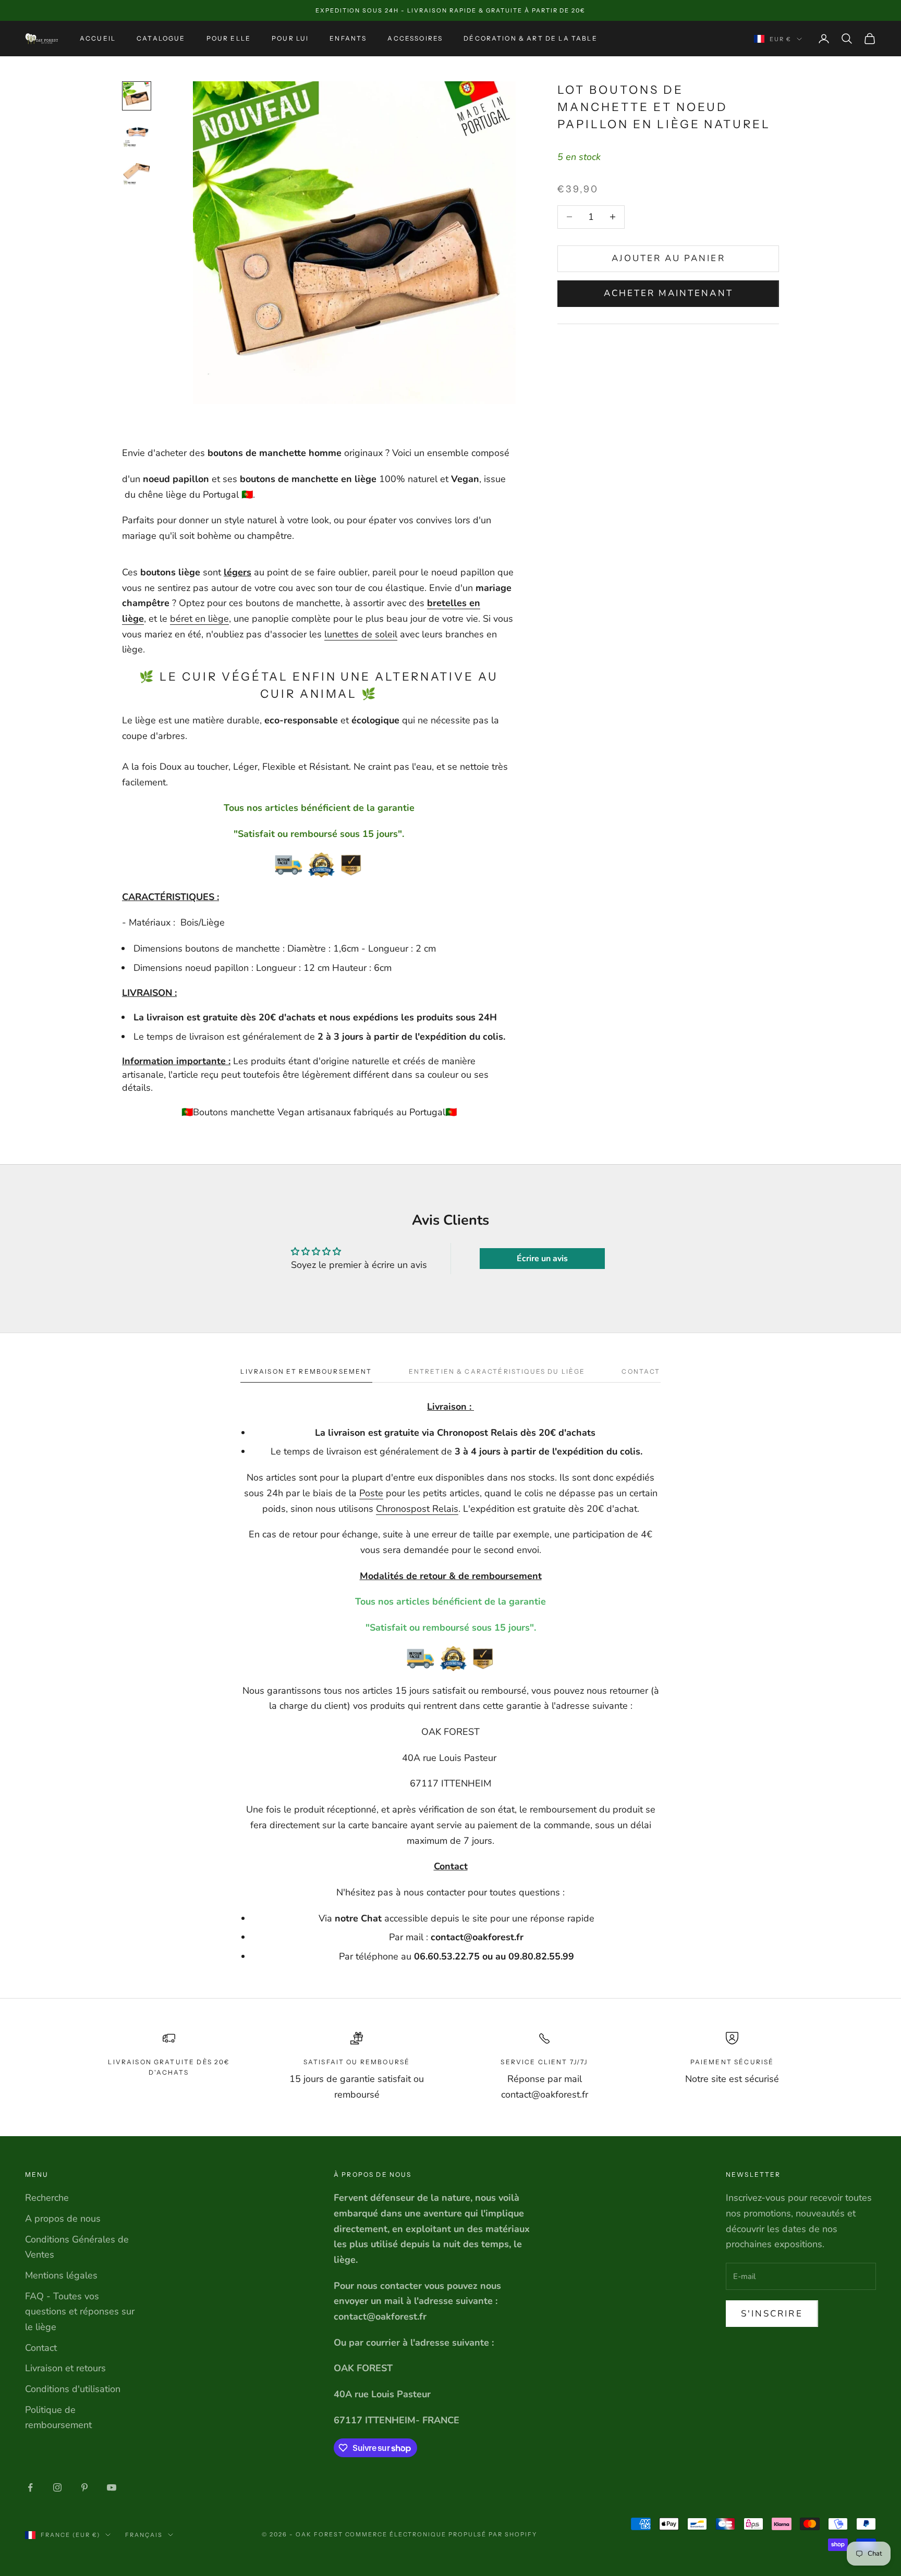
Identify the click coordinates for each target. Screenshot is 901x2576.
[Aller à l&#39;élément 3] (137, 171)
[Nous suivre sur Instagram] (57, 2487)
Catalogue (161, 38)
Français (144, 2535)
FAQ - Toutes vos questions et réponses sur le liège (80, 2312)
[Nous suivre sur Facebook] (30, 2487)
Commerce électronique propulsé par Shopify (441, 2534)
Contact (41, 2348)
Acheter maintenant (668, 293)
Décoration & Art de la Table (530, 38)
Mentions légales (61, 2275)
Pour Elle (229, 38)
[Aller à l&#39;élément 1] (137, 96)
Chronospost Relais (417, 1509)
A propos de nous (63, 2218)
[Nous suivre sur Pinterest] (84, 2487)
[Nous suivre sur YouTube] (112, 2487)
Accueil (98, 38)
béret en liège (199, 619)
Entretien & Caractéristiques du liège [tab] (497, 1371)
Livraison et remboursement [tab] (306, 1371)
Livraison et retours (65, 2368)
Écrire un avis (542, 1259)
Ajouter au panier (668, 258)
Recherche (47, 2198)
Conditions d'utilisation (73, 2389)
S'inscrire (772, 2314)
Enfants (348, 38)
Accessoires (415, 38)
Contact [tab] (641, 1371)
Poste (371, 1493)
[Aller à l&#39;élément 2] (137, 133)
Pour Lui (290, 38)
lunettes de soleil (361, 634)
